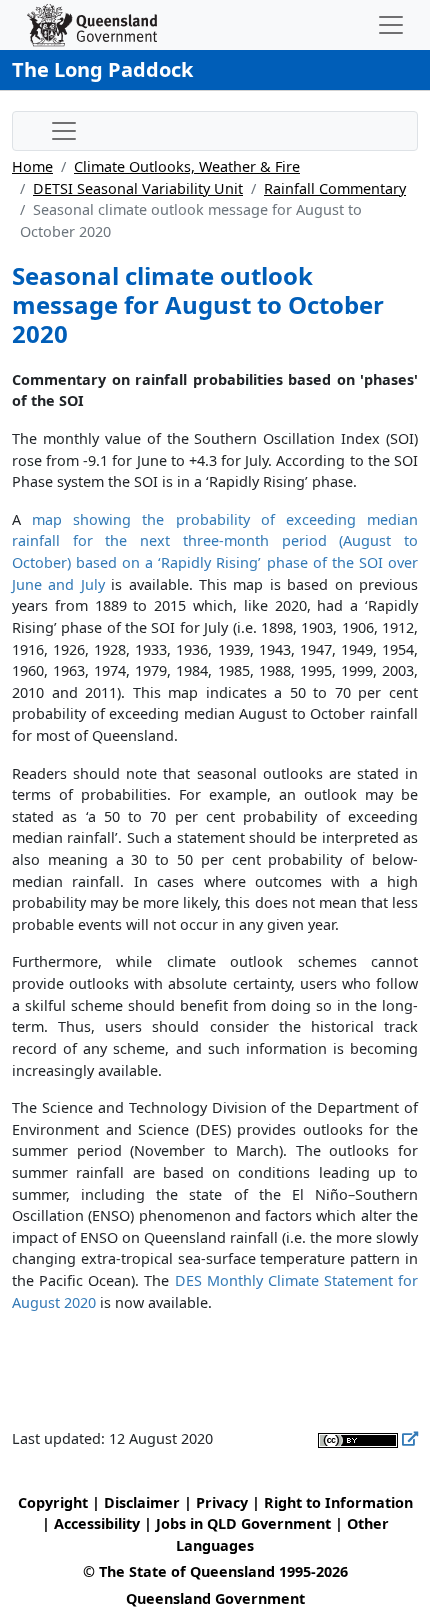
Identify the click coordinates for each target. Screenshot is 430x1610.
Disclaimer (142, 1502)
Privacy (222, 1502)
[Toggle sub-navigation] (64, 131)
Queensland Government (215, 1598)
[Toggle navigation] (391, 25)
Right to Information (338, 1502)
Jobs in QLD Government (245, 1523)
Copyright (53, 1502)
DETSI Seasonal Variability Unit (138, 188)
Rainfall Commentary (335, 188)
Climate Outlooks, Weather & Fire (187, 166)
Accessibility (97, 1523)
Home (32, 166)
